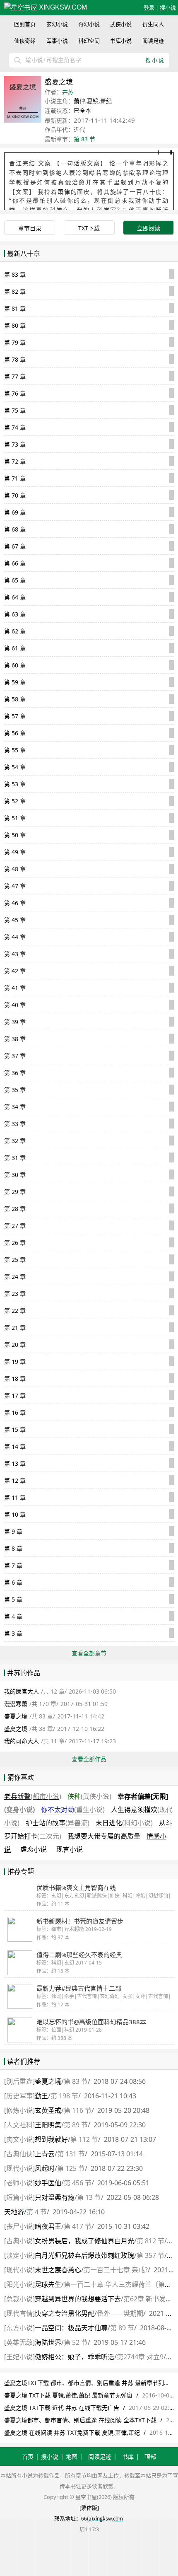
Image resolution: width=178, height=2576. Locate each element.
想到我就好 (51, 2139)
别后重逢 (19, 2081)
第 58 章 (15, 699)
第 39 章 (15, 1022)
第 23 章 (15, 1294)
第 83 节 (84, 139)
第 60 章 (15, 665)
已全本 (82, 110)
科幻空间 (89, 41)
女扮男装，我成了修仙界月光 (84, 2241)
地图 (72, 2456)
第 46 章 (15, 903)
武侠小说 (121, 24)
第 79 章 (15, 342)
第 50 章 (15, 835)
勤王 (41, 2096)
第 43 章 (15, 954)
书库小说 (121, 41)
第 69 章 (15, 512)
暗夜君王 (48, 2226)
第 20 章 (15, 1345)
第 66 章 (15, 563)
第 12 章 (15, 1480)
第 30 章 (15, 1175)
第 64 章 (15, 597)
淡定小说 (19, 2255)
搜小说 (168, 7)
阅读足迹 (153, 41)
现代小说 (19, 2168)
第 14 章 (15, 1446)
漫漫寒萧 (16, 1704)
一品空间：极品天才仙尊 (71, 2328)
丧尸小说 (19, 2226)
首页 (28, 2456)
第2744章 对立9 (140, 2357)
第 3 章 (13, 1633)
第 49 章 (15, 852)
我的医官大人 (22, 1691)
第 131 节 (71, 2154)
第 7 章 (13, 1565)
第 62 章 (15, 631)
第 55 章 (15, 750)
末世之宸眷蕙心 (58, 2270)
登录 (149, 7)
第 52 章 (15, 801)
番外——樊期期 (120, 2313)
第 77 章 (15, 376)
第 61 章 (15, 648)
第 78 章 (15, 359)
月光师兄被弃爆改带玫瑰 (84, 2255)
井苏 (68, 92)
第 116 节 (78, 2110)
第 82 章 (15, 291)
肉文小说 (19, 2139)
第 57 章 (15, 716)
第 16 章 (15, 1412)
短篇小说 (19, 2197)
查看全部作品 (89, 1759)
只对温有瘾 (55, 2197)
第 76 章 (15, 393)
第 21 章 (15, 1328)
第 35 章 (15, 1090)
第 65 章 (15, 580)
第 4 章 (13, 1616)
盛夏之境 (16, 1716)
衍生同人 (153, 24)
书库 (128, 2456)
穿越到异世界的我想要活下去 (78, 2299)
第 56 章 (15, 733)
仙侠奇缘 (25, 41)
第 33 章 (15, 1124)
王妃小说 (19, 2357)
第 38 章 (15, 1039)
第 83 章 (15, 274)
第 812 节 (150, 2241)
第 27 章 (15, 1226)
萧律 (79, 101)
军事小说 (57, 41)
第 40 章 (15, 1005)
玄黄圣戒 (48, 2110)
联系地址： (68, 2518)
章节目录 (30, 228)
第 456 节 (78, 2183)
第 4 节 (37, 2212)
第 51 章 (15, 818)
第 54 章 (15, 767)
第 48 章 (15, 869)
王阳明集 (48, 2125)
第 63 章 (15, 614)
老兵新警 (33, 1796)
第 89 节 (76, 2125)
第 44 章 (15, 937)
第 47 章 (15, 886)
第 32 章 (15, 1141)
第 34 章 (15, 1107)
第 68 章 (15, 529)
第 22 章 (15, 1311)
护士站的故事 (58, 1823)
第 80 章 (15, 325)
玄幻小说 (57, 24)
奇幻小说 (89, 24)
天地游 (14, 2212)
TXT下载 (89, 228)
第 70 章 (15, 495)
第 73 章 (15, 444)
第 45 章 (15, 920)
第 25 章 (15, 1260)
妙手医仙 (48, 2183)
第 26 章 (15, 1243)
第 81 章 (15, 308)
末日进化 (124, 1823)
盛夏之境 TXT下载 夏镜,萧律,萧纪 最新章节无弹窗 (68, 2395)
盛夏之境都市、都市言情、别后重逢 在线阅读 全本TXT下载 (80, 2420)
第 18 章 (15, 1379)
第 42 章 (15, 971)
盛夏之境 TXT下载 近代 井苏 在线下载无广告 (62, 2408)
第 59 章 (15, 682)
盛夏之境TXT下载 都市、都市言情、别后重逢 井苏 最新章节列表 (87, 2383)
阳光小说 (19, 2284)
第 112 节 (84, 2139)
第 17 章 (15, 1396)
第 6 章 (13, 1582)
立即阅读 (149, 228)
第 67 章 (15, 546)
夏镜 (93, 101)
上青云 (45, 2154)
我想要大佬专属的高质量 (104, 1836)
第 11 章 (15, 1497)
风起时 (45, 2168)
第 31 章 (15, 1158)
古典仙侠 (19, 2154)
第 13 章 (15, 1463)
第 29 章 (15, 1192)
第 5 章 (13, 1599)
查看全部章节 (89, 1653)
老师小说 (19, 2183)
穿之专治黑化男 (65, 2313)
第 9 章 (13, 1531)
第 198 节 (64, 2096)
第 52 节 (76, 2342)
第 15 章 (15, 1429)
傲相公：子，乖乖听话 (75, 2357)
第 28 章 (15, 1209)
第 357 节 (150, 2255)
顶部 (150, 2456)
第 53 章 (15, 784)
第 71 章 (15, 478)
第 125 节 (71, 2168)
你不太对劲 (73, 1810)
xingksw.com (62, 7)
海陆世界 (48, 2342)
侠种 (89, 1796)
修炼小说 (19, 2110)
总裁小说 (19, 2299)
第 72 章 (15, 461)
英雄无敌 (19, 2342)
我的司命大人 (22, 1741)
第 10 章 (15, 1514)
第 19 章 (15, 1362)
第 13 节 (89, 2197)
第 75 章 (15, 410)
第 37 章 (15, 1056)
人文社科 (19, 2125)
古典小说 (19, 2241)
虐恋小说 (34, 1849)
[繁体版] (89, 2508)
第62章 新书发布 (148, 2299)
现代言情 (19, 2313)
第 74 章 (15, 427)
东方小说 (19, 2328)
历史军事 (19, 2096)
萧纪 (106, 101)
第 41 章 (15, 988)
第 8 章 (13, 1548)
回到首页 (25, 24)
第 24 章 (15, 1277)
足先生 (48, 2284)
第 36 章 (15, 1073)
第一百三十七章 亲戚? (116, 2270)
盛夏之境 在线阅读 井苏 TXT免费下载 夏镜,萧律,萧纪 (72, 2432)
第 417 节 (78, 2226)
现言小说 (70, 1849)
